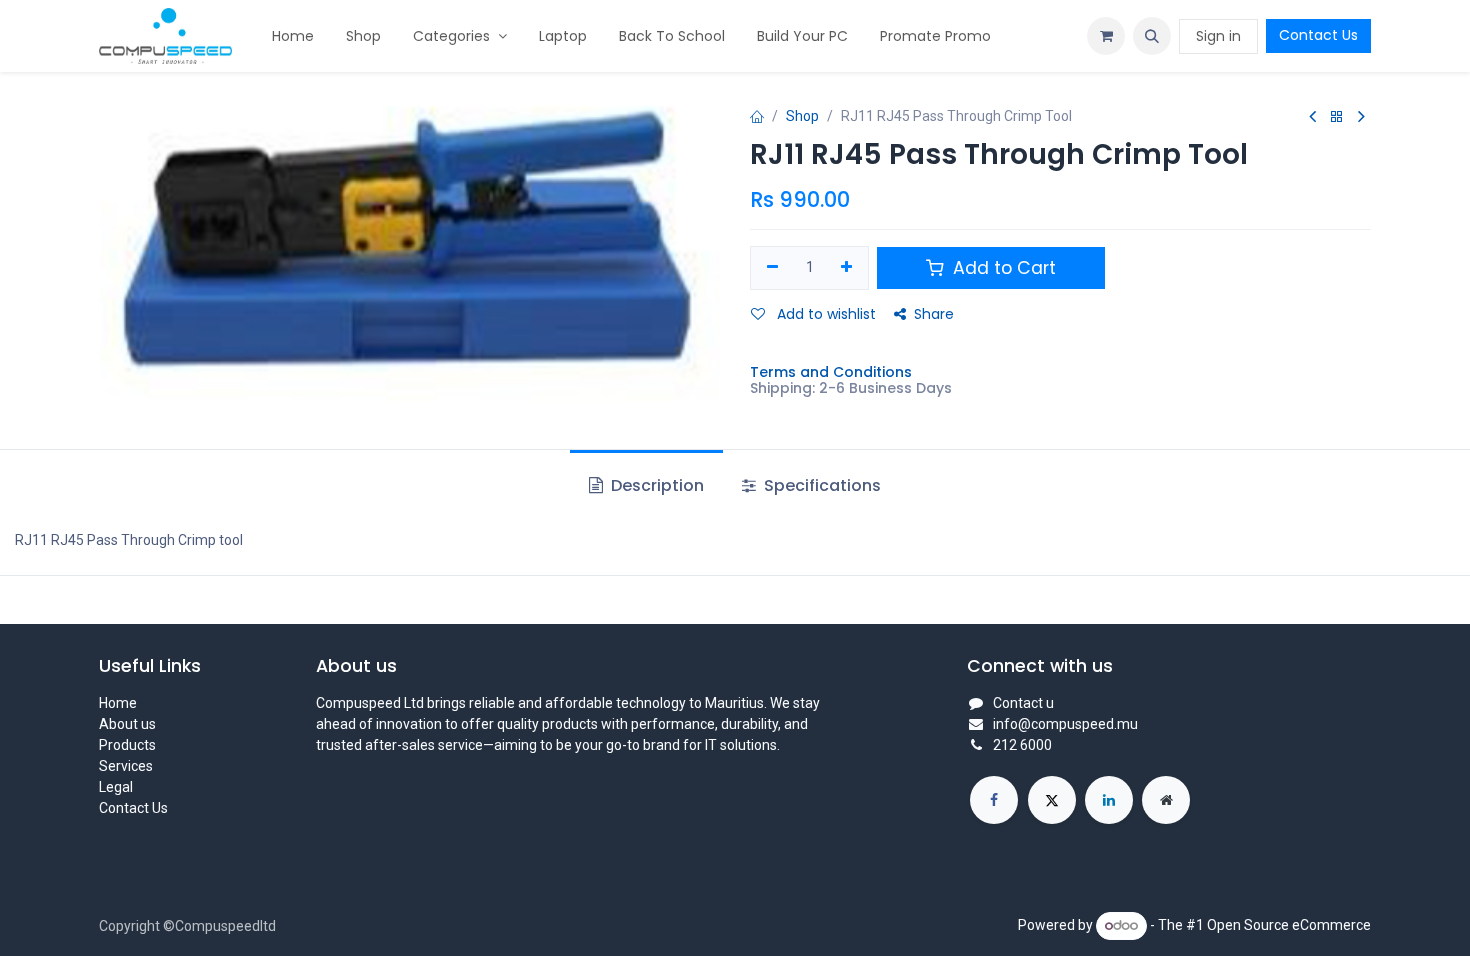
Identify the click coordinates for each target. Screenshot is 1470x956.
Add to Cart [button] (1002, 268)
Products (127, 745)
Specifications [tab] (820, 485)
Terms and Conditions (831, 372)
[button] (1152, 36)
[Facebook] (994, 800)
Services (126, 766)
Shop (802, 116)
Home (118, 703)
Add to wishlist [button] (824, 314)
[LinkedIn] (1109, 800)
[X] (1052, 800)
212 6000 (1022, 745)
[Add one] (847, 268)
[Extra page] (1166, 800)
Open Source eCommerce (1289, 925)
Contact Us (1318, 35)
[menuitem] (293, 36)
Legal (116, 787)
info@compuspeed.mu (1065, 724)
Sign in (1218, 36)
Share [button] (934, 314)
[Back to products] (1337, 117)
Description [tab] (655, 485)
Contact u (1023, 703)
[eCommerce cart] (1106, 36)
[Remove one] (772, 268)
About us (127, 724)
